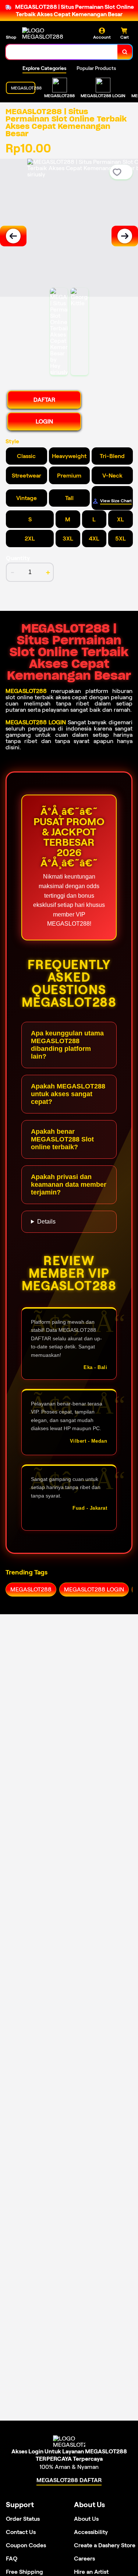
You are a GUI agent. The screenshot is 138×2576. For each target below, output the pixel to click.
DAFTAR (44, 400)
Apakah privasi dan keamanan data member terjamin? (69, 1185)
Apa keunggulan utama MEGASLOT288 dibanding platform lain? (67, 1045)
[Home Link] (50, 34)
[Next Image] (125, 236)
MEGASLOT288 (26, 691)
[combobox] (62, 52)
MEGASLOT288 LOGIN (36, 722)
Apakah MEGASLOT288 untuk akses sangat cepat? (68, 1094)
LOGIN (44, 421)
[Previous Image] (13, 236)
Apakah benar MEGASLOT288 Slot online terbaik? (62, 1139)
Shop (11, 37)
